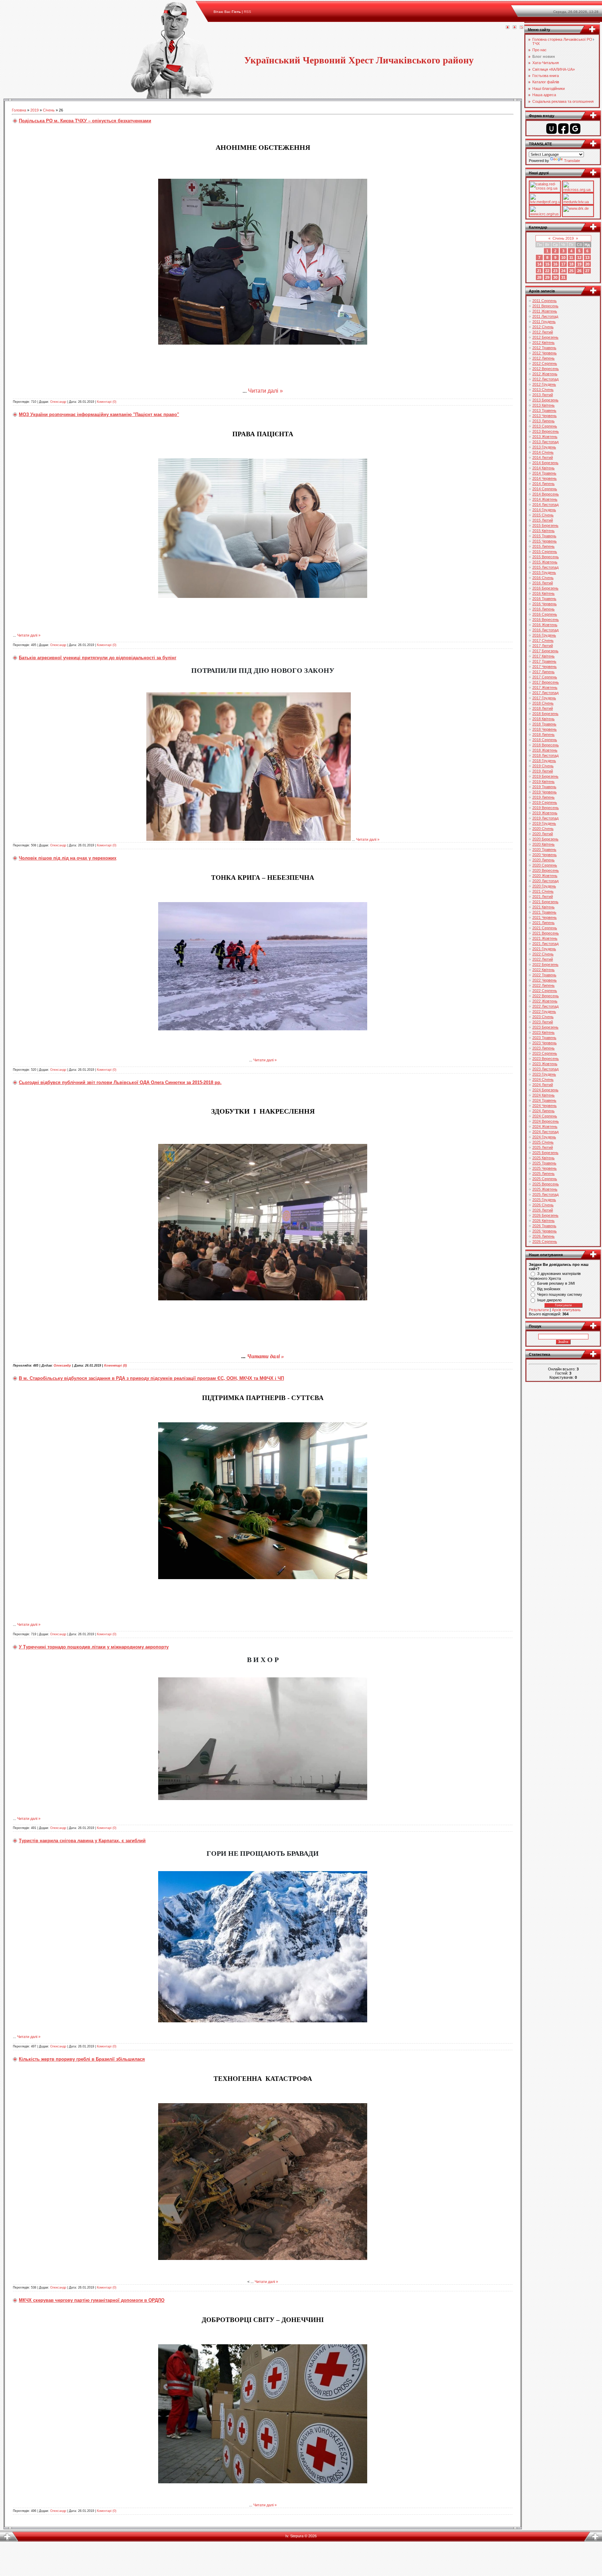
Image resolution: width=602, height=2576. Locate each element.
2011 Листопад (545, 316)
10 (563, 257)
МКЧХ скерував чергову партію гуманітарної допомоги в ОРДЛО (92, 2300)
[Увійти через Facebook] (563, 129)
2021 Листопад (545, 944)
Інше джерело (549, 1300)
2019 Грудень (544, 823)
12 (579, 257)
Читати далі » (265, 391)
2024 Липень (543, 1111)
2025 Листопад (545, 1194)
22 (547, 271)
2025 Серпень (545, 1179)
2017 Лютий (543, 646)
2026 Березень (545, 1215)
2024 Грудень (544, 1137)
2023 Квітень (543, 1032)
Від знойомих (549, 1289)
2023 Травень (544, 1038)
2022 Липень (543, 985)
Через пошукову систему (560, 1294)
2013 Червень (545, 416)
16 (555, 264)
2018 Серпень (545, 740)
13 (587, 257)
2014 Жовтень (545, 499)
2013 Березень (545, 400)
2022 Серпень (545, 991)
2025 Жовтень (545, 1189)
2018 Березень (545, 714)
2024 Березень (545, 1090)
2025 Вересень (546, 1184)
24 (563, 271)
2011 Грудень (544, 322)
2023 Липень (543, 1048)
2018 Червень (545, 729)
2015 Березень (545, 525)
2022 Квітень (543, 970)
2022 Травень (544, 975)
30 (555, 277)
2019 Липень (543, 797)
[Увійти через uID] (551, 129)
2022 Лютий (543, 959)
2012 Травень (544, 348)
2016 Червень (545, 604)
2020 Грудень (544, 886)
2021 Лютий (543, 897)
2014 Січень (543, 452)
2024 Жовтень (545, 1126)
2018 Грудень (544, 761)
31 (563, 277)
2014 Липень (543, 484)
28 (539, 277)
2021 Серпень (545, 928)
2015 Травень (544, 536)
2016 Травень (544, 599)
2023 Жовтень (545, 1064)
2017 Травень (544, 661)
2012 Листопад (545, 379)
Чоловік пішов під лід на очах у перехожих (68, 858)
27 (587, 271)
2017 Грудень (544, 698)
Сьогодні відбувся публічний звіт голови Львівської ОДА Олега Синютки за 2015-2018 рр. (120, 1082)
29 (547, 277)
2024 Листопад (545, 1132)
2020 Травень (544, 849)
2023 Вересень (546, 1059)
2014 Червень (545, 478)
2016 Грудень (544, 635)
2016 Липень (543, 609)
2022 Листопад (545, 1006)
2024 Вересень (546, 1121)
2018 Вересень (546, 745)
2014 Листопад (545, 505)
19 (579, 264)
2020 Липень (543, 860)
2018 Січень (543, 703)
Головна (19, 110)
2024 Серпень (545, 1116)
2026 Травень (544, 1226)
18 (571, 264)
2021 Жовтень (545, 938)
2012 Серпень (545, 363)
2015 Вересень (546, 557)
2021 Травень (544, 912)
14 (539, 264)
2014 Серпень (545, 489)
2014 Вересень (546, 494)
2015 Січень (543, 515)
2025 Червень (545, 1168)
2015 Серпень (545, 552)
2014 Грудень (544, 510)
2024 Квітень (543, 1095)
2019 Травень (544, 787)
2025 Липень (543, 1174)
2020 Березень (545, 839)
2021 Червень (545, 917)
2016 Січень (543, 578)
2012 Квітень (543, 343)
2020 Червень (545, 855)
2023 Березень (545, 1027)
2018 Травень (544, 724)
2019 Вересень (546, 808)
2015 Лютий (543, 520)
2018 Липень (543, 735)
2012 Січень (543, 327)
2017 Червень (545, 667)
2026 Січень (543, 1205)
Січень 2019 (563, 238)
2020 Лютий (543, 834)
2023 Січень (543, 1017)
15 (547, 264)
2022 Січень (543, 954)
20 (587, 264)
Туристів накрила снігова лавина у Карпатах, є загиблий (82, 1841)
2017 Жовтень (545, 687)
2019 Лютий (543, 771)
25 (571, 271)
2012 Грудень (544, 384)
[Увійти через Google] (575, 129)
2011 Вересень (545, 306)
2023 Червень (545, 1043)
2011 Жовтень (545, 311)
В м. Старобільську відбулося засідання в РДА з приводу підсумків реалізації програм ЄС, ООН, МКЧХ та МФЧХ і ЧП (151, 1378)
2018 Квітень (543, 719)
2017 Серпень (545, 677)
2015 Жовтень (545, 562)
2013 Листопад (545, 442)
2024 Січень (543, 1079)
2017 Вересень (546, 682)
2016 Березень (545, 588)
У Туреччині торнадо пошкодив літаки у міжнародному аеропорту (94, 1647)
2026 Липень (543, 1236)
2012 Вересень (546, 369)
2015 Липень (543, 546)
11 (571, 257)
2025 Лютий (543, 1147)
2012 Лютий (543, 332)
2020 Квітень (543, 844)
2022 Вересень (546, 996)
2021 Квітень (543, 907)
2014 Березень (545, 463)
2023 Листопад (545, 1069)
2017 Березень (545, 651)
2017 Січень (543, 640)
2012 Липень (543, 358)
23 (555, 271)
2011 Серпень (545, 301)
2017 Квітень (543, 656)
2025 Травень (544, 1163)
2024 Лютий (543, 1085)
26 (579, 271)
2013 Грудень (544, 447)
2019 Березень (545, 776)
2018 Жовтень (545, 750)
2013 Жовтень (545, 437)
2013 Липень (543, 421)
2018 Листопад (545, 755)
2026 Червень (545, 1231)
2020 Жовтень (545, 876)
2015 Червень (545, 541)
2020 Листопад (545, 881)
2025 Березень (545, 1153)
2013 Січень (543, 390)
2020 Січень (543, 829)
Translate (572, 161)
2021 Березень (545, 902)
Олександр (58, 402)
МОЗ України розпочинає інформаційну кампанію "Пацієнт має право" (99, 414)
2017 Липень (543, 672)
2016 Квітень (543, 593)
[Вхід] (522, 28)
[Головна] (508, 28)
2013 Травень (544, 410)
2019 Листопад (545, 818)
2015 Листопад (545, 567)
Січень (49, 110)
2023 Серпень (545, 1053)
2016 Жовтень (545, 625)
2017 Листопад (545, 693)
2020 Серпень (545, 865)
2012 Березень (545, 337)
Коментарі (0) (107, 402)
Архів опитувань (566, 1310)
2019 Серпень (545, 802)
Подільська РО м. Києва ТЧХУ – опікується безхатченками (85, 121)
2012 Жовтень (545, 374)
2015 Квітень (543, 531)
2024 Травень (544, 1100)
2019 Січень (543, 766)
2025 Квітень (543, 1158)
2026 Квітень (543, 1221)
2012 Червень (545, 353)
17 (563, 264)
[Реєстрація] (515, 28)
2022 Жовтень (545, 1001)
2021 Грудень (544, 949)
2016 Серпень (545, 614)
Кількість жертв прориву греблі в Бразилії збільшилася (82, 2059)
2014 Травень (544, 473)
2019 (34, 110)
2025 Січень (543, 1142)
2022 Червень (545, 980)
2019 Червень (545, 792)
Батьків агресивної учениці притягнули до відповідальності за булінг (98, 658)
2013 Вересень (546, 431)
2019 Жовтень (545, 813)
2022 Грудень (544, 1012)
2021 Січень (543, 891)
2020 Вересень (546, 870)
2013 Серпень (545, 426)
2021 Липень (543, 923)
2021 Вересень (546, 933)
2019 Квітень (543, 782)
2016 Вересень (546, 620)
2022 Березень (545, 964)
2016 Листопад (545, 630)
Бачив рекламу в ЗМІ (556, 1283)
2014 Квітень (543, 468)
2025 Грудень (544, 1200)
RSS (248, 12)
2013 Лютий (543, 395)
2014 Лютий (543, 457)
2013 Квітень (543, 405)
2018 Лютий (543, 708)
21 (539, 271)
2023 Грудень (544, 1074)
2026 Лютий (543, 1210)
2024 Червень (545, 1106)
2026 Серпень (545, 1241)
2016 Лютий (543, 583)
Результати (539, 1310)
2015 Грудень (544, 572)
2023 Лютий (543, 1022)
